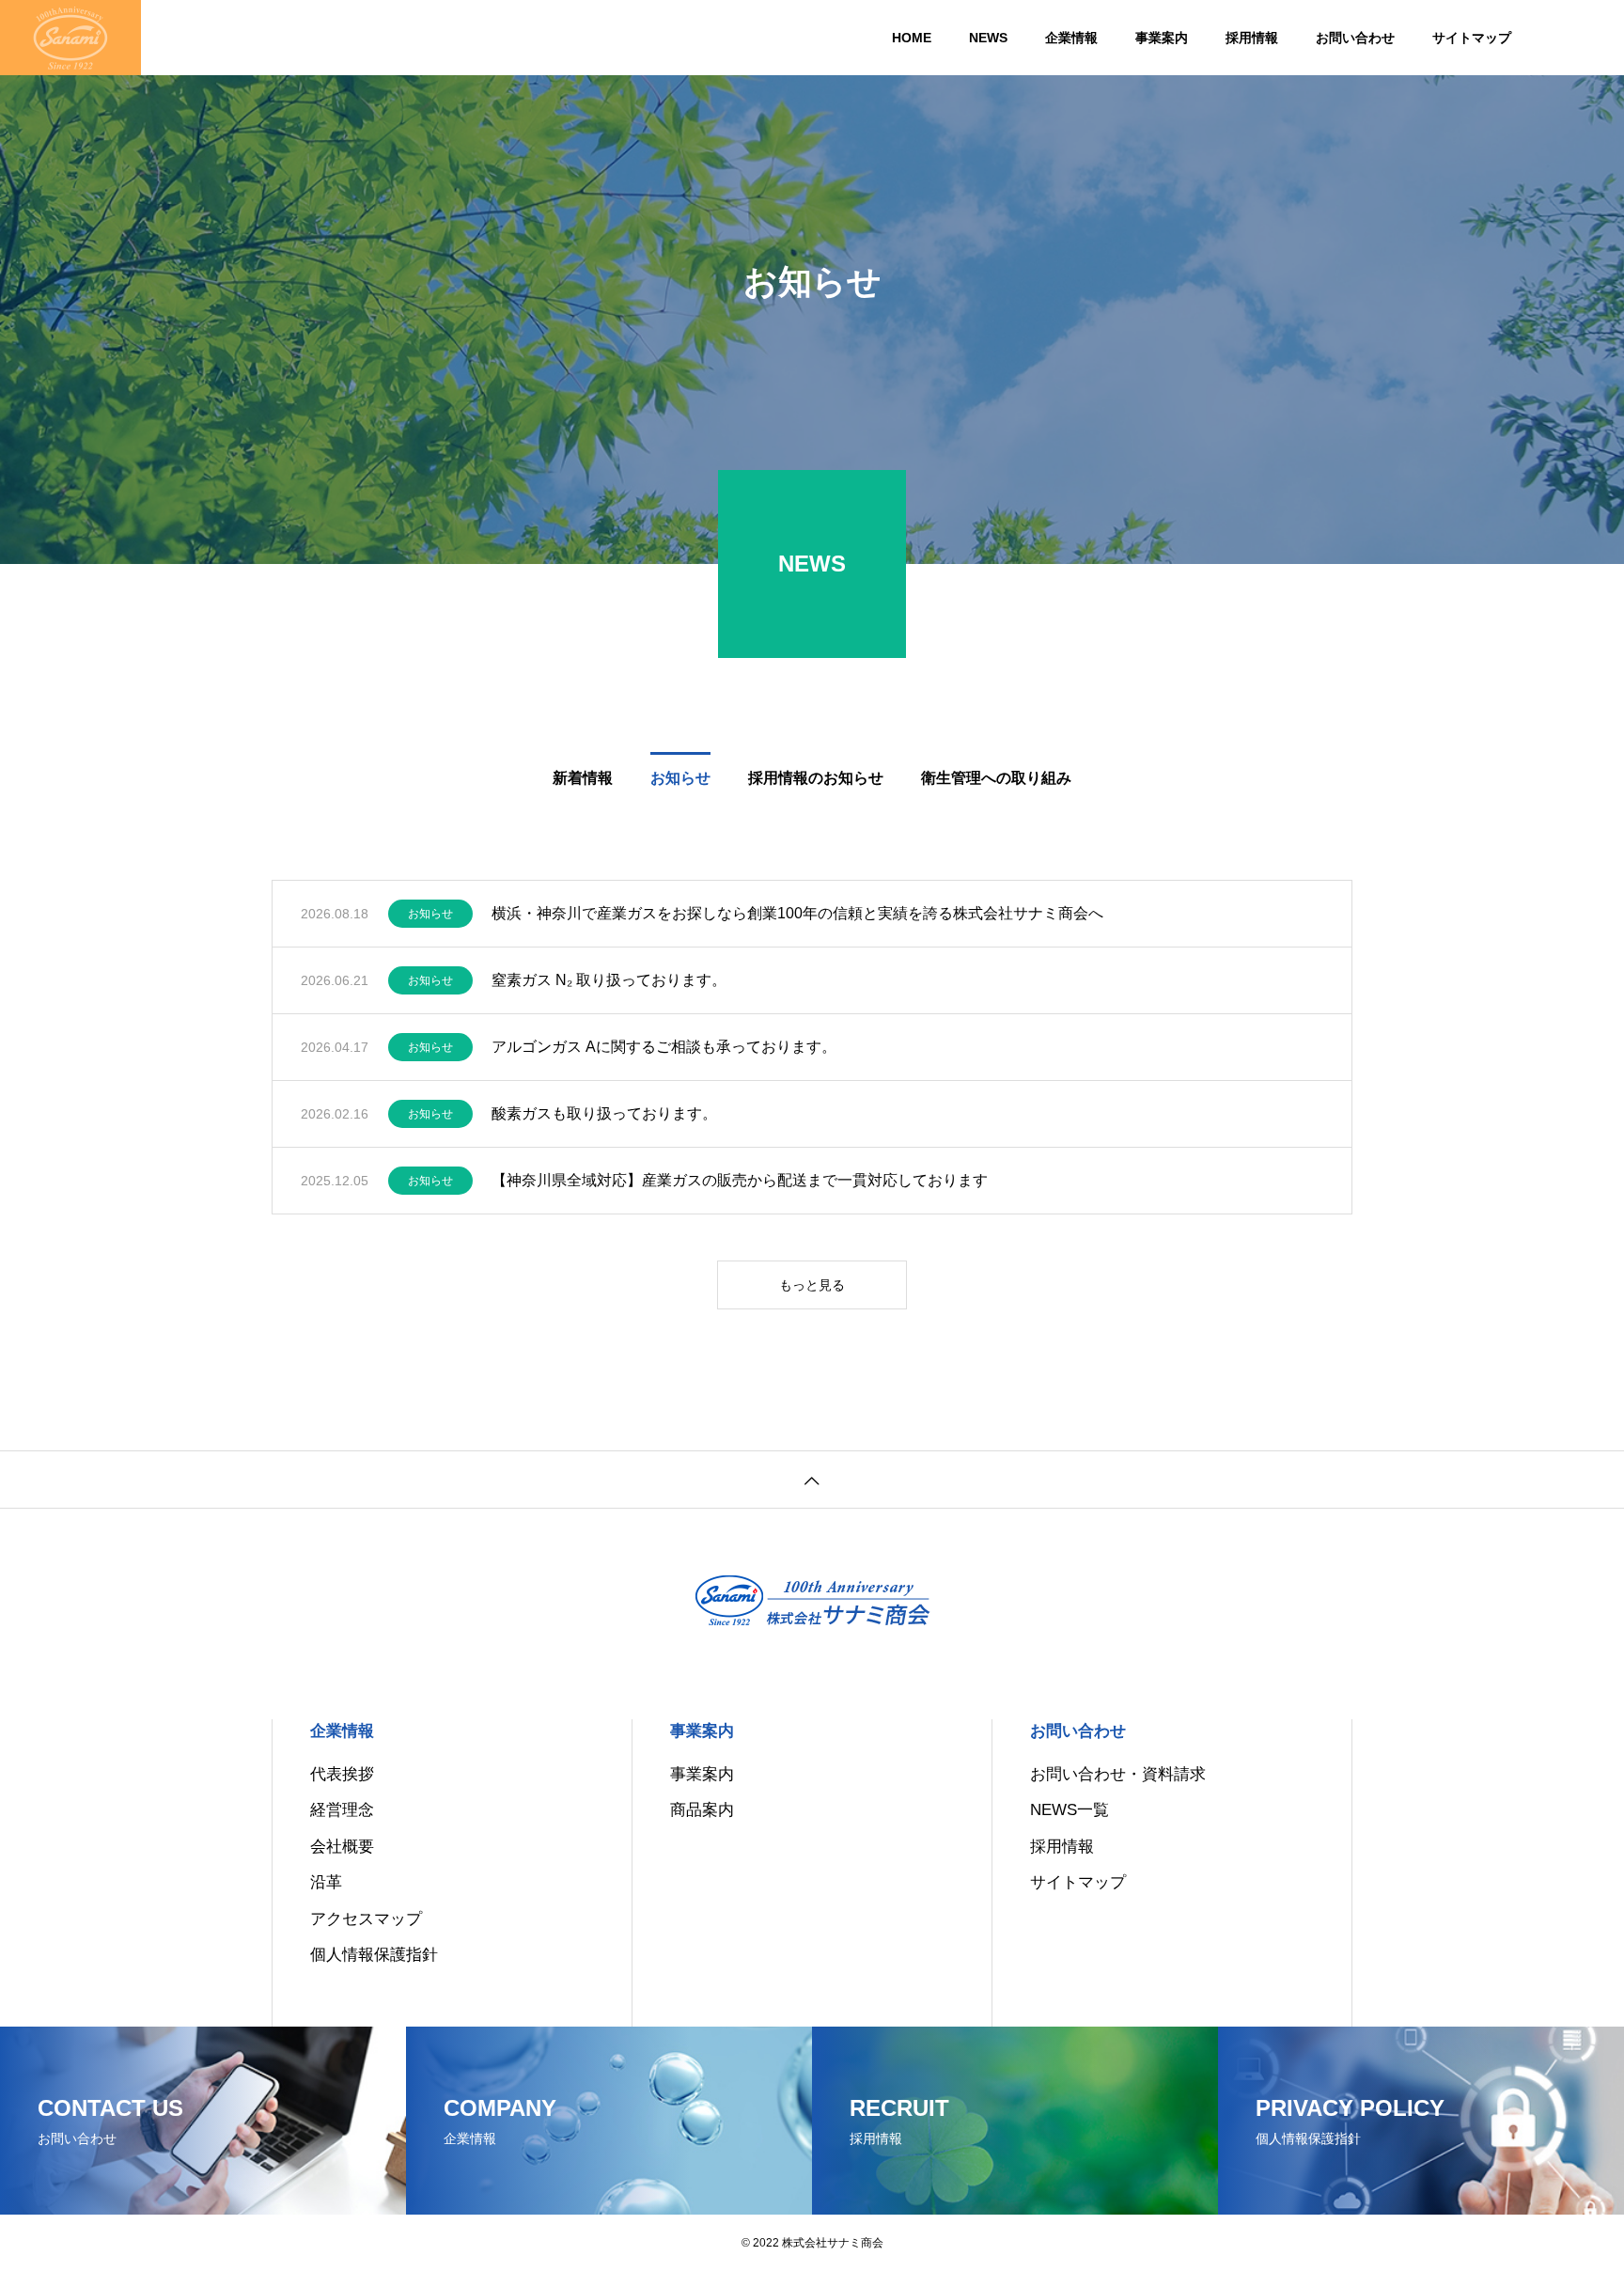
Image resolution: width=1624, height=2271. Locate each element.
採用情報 (1252, 38)
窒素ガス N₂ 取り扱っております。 (609, 980)
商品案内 (702, 1810)
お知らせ (430, 914)
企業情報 (1071, 38)
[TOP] (812, 1479)
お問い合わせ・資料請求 (1118, 1774)
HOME (912, 38)
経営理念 (342, 1810)
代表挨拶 (342, 1774)
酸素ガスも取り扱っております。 (604, 1113)
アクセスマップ (366, 1919)
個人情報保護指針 (374, 1955)
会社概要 (342, 1847)
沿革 (326, 1882)
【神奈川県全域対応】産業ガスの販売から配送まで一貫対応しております (740, 1180)
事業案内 (1162, 38)
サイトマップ (1472, 38)
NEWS (988, 38)
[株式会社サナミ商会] (70, 38)
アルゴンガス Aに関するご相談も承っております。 (664, 1047)
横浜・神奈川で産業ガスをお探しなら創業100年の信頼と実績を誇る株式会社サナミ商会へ (797, 913)
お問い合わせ (1355, 38)
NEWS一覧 (1070, 1810)
